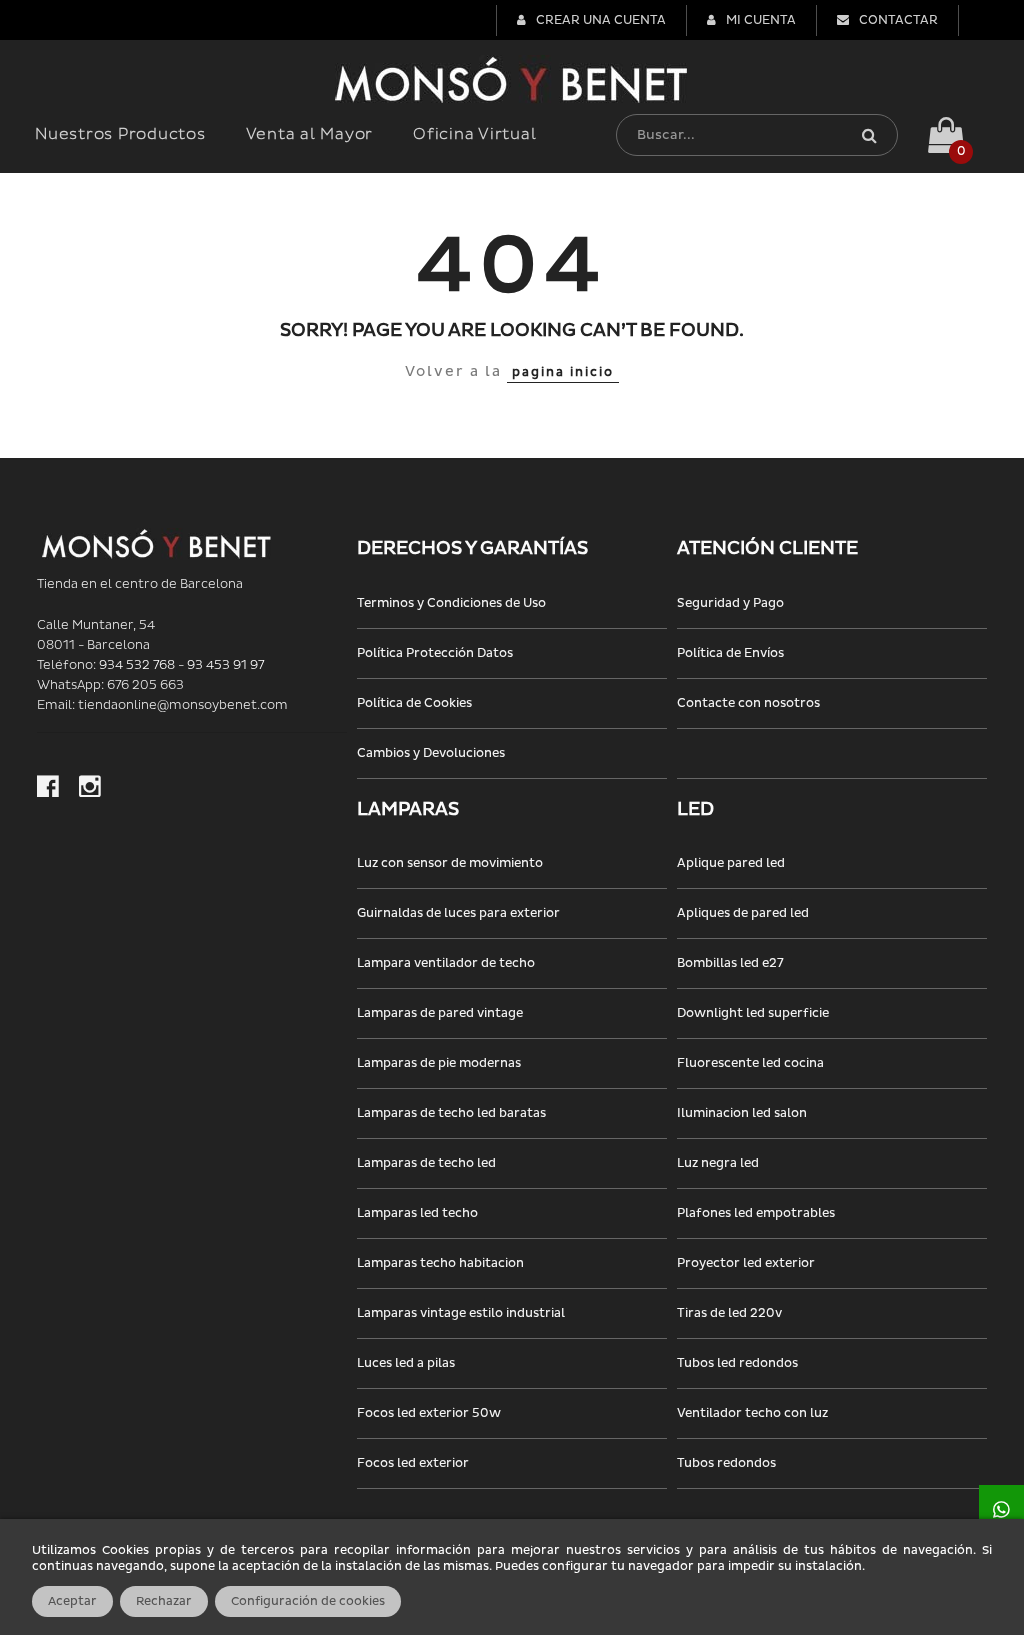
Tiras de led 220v (729, 1313)
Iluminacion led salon (742, 1113)
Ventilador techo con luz (752, 1413)
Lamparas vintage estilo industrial (461, 1313)
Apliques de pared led (743, 913)
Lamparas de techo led (426, 1163)
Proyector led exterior (746, 1263)
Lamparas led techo (417, 1213)
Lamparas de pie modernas (439, 1063)
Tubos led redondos (737, 1363)
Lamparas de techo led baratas (451, 1113)
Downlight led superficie (753, 1013)
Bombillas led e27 (730, 963)
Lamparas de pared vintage (440, 1013)
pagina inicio (563, 372)
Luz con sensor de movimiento (450, 863)
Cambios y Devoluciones (431, 753)
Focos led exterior (413, 1463)
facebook (48, 786)
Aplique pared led (731, 863)
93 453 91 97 (225, 665)
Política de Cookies (414, 703)
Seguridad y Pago (730, 603)
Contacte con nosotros (748, 703)
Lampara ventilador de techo (446, 963)
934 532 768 (137, 665)
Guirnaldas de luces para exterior (458, 913)
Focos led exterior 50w (429, 1413)
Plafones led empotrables (756, 1213)
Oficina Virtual (474, 134)
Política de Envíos (730, 653)
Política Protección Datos (435, 653)
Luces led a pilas (406, 1363)
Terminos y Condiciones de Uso (451, 603)
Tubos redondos (726, 1463)
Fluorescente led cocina (750, 1063)
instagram (90, 786)
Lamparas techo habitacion (440, 1263)
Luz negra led (718, 1163)
